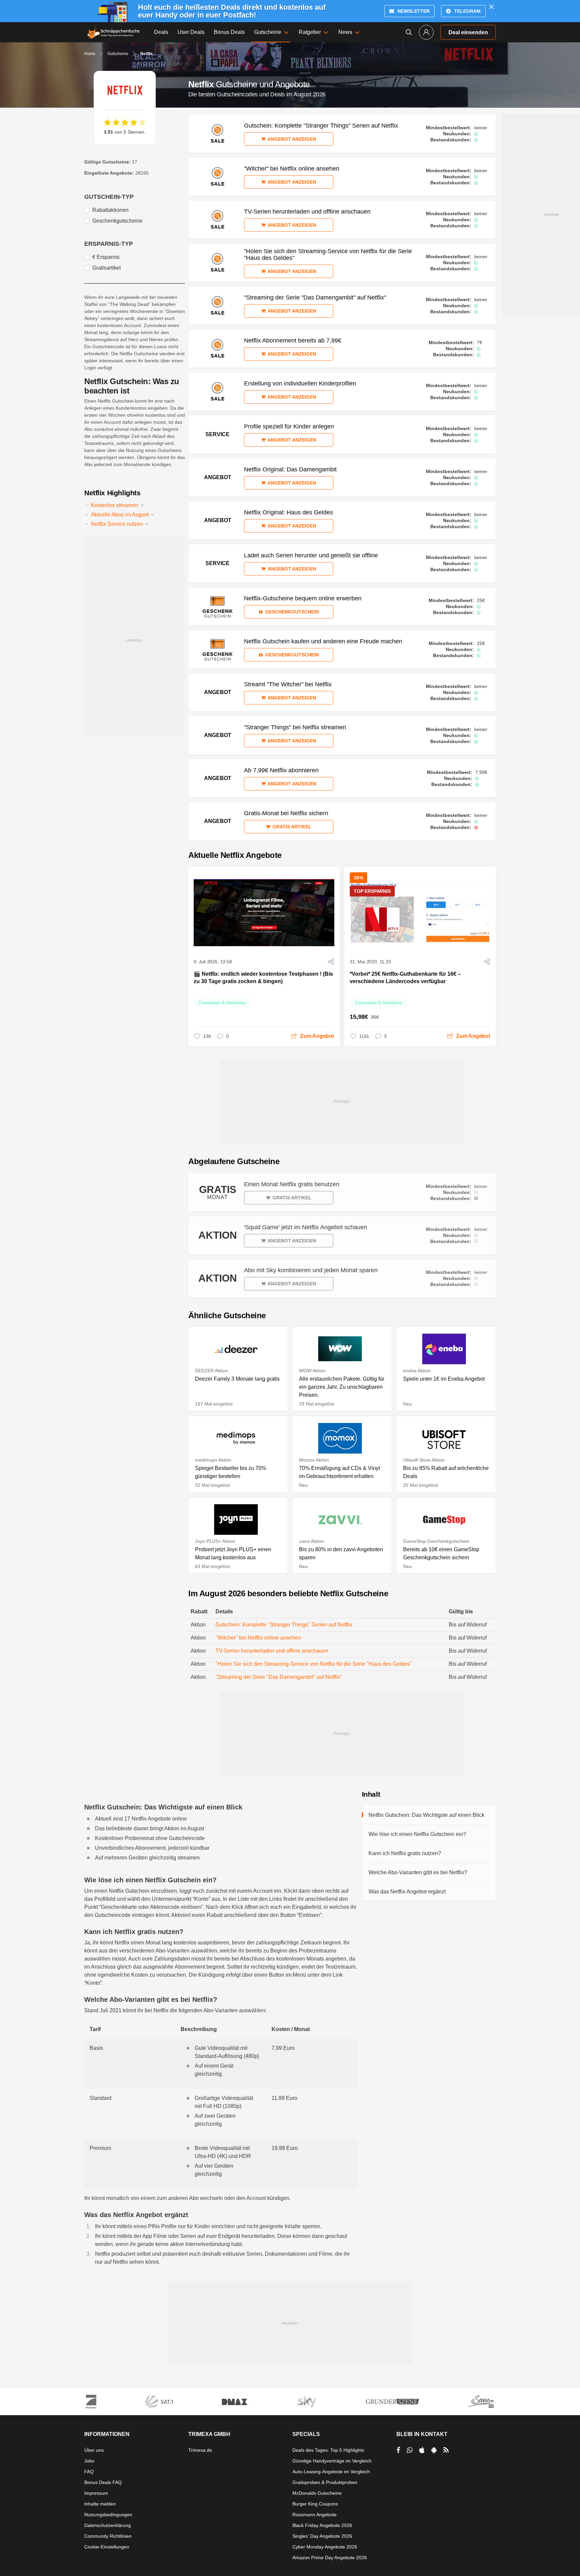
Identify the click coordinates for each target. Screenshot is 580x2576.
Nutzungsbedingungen (108, 2515)
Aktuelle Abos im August (120, 515)
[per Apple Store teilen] (422, 2450)
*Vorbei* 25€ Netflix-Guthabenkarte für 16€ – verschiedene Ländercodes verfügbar (405, 978)
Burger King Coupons (315, 2504)
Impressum (96, 2493)
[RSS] (446, 2450)
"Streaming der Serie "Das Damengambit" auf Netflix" (279, 1677)
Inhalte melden (100, 2504)
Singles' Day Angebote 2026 (322, 2536)
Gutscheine (118, 54)
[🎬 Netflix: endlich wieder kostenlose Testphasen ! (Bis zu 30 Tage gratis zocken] (264, 913)
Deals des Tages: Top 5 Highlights (328, 2450)
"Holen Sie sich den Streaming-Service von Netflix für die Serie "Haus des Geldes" (314, 1664)
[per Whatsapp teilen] (410, 2450)
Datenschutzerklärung (108, 2525)
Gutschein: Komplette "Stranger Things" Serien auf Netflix (284, 1625)
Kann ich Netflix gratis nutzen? (405, 1853)
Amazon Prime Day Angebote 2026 (330, 2558)
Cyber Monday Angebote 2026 (325, 2547)
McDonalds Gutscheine (317, 2493)
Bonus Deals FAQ (103, 2482)
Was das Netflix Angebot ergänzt (407, 1892)
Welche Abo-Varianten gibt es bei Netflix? (418, 1872)
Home (90, 54)
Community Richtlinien (108, 2536)
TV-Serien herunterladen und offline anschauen (272, 1651)
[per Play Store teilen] (434, 2450)
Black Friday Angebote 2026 (322, 2525)
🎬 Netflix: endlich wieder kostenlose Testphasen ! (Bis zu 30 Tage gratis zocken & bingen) (263, 978)
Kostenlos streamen (115, 505)
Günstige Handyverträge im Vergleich (332, 2461)
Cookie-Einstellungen (107, 2547)
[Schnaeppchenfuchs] (113, 32)
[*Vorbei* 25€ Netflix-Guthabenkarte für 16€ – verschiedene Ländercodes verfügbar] (420, 913)
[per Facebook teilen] (398, 2450)
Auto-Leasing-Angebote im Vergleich (331, 2472)
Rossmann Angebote (315, 2515)
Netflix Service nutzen (118, 524)
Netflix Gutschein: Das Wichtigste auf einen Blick (426, 1815)
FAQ (89, 2472)
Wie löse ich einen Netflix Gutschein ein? (417, 1834)
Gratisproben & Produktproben (325, 2482)
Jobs (89, 2461)
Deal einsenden (468, 32)
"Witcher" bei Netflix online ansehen (258, 1638)
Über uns (94, 2450)
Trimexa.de (200, 2450)
